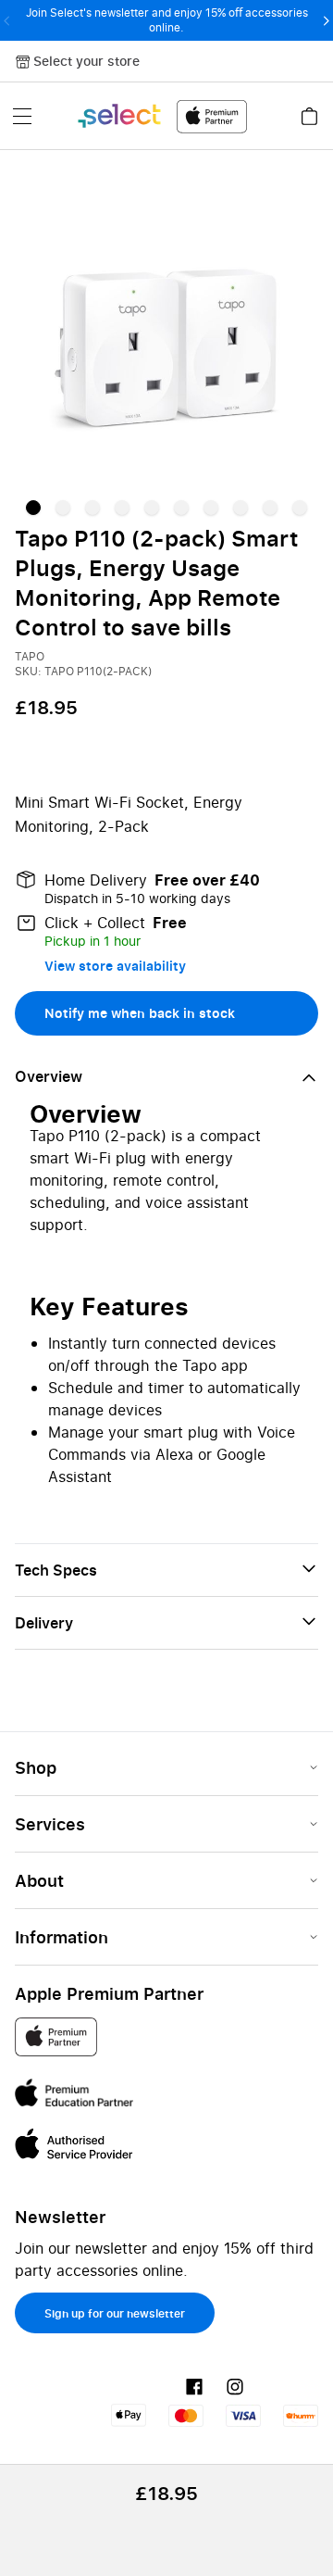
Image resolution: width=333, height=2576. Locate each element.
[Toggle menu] (22, 116)
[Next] (326, 20)
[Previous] (7, 20)
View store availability (115, 966)
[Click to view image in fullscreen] (166, 332)
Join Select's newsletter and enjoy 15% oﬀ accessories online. (167, 20)
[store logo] (161, 116)
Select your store (86, 61)
